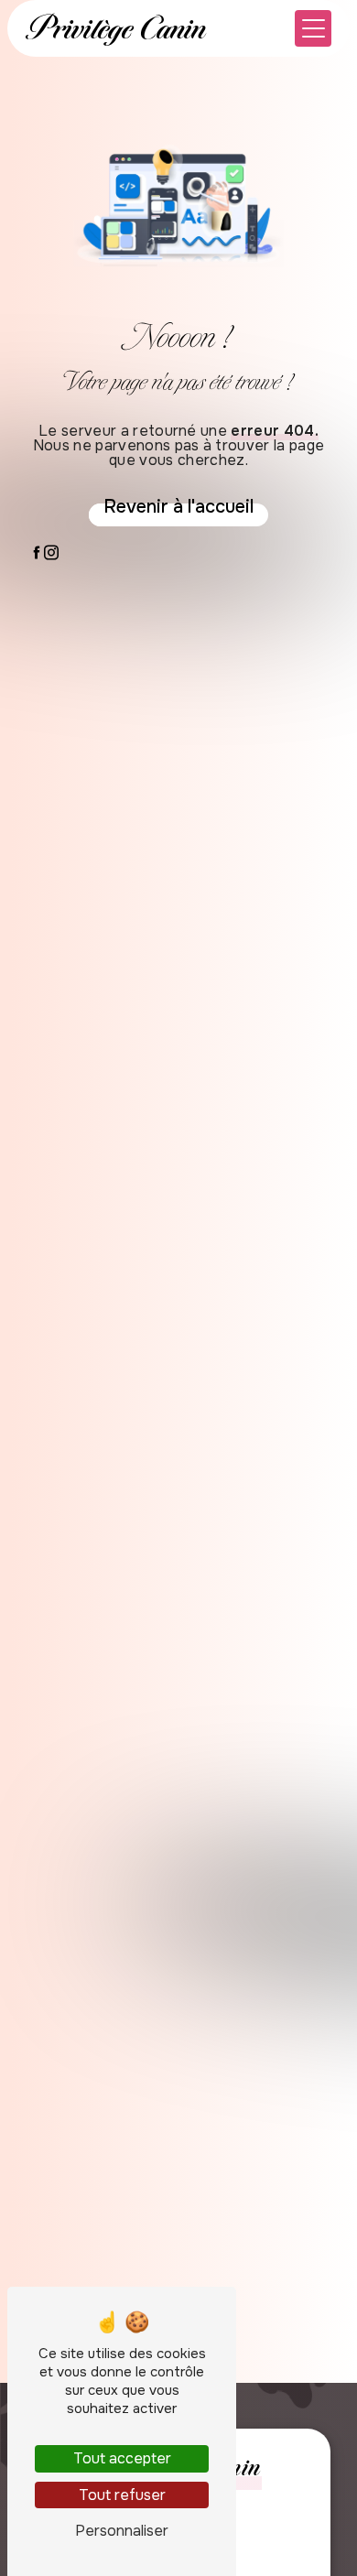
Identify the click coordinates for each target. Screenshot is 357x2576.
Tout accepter (122, 2458)
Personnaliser (122, 2531)
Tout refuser (122, 2495)
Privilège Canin (116, 28)
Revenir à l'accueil (178, 507)
